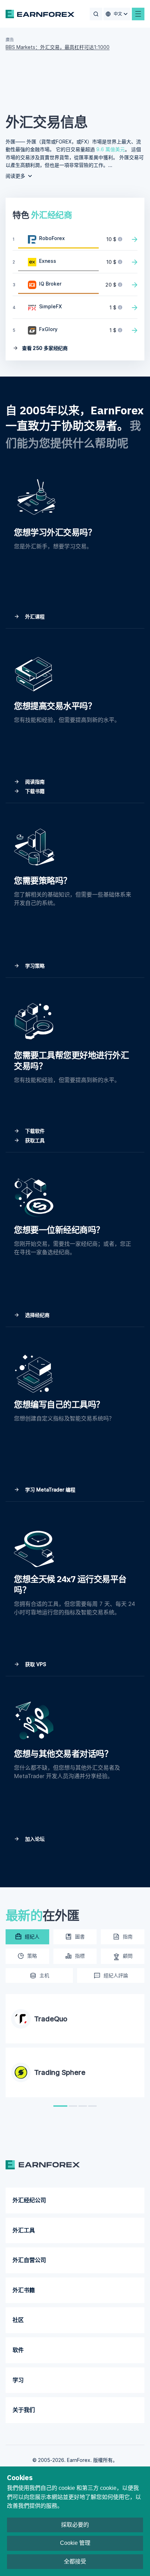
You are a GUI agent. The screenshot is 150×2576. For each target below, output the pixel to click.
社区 (18, 2320)
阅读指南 (34, 782)
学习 (18, 2380)
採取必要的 (75, 2525)
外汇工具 (24, 2230)
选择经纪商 (37, 1315)
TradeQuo (51, 2019)
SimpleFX (50, 306)
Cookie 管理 (75, 2543)
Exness (48, 261)
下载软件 (34, 1131)
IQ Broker (50, 284)
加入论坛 (34, 1839)
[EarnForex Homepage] (40, 14)
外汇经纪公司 (29, 2200)
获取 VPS (35, 1664)
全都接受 (75, 2561)
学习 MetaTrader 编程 (50, 1490)
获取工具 (34, 1140)
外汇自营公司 (29, 2260)
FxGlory (48, 329)
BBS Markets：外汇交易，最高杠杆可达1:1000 (58, 47)
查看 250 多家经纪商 (44, 348)
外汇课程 (34, 616)
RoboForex (52, 238)
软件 (18, 2350)
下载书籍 (34, 791)
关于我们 (24, 2410)
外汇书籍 (24, 2290)
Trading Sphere (60, 2072)
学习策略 (34, 966)
